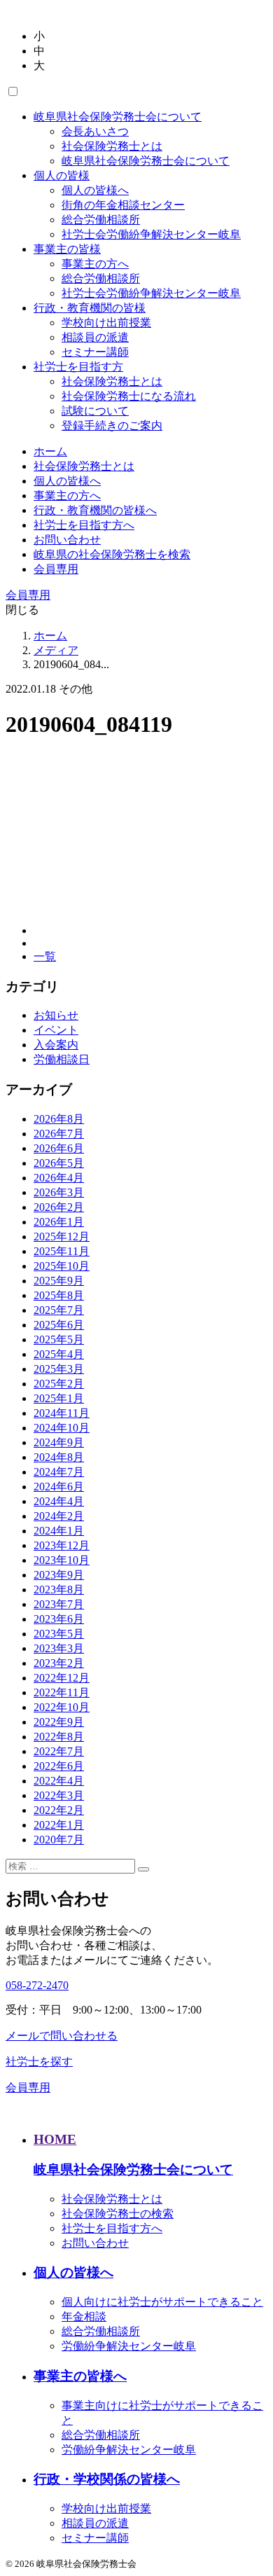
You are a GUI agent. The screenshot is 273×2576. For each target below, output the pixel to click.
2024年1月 (59, 1531)
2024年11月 (62, 1413)
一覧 (45, 956)
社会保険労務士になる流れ (129, 396)
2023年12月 (62, 1545)
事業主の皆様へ (80, 2376)
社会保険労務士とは (112, 146)
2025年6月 (59, 1325)
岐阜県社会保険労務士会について (118, 117)
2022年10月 (62, 1707)
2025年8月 (59, 1295)
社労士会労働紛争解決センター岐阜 (151, 234)
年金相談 (84, 2317)
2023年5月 (59, 1634)
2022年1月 (59, 1825)
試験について (95, 411)
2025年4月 (59, 1354)
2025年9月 (59, 1281)
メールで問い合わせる (62, 2036)
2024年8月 (59, 1457)
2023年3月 (59, 1648)
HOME (55, 2139)
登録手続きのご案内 (112, 425)
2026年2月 (59, 1207)
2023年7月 (59, 1604)
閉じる (22, 610)
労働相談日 (62, 1059)
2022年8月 (59, 1737)
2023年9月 (59, 1575)
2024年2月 (59, 1516)
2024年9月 (59, 1442)
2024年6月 (59, 1487)
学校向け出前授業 (106, 323)
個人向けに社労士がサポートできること (162, 2302)
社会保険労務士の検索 (118, 2214)
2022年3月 (59, 1795)
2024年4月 (59, 1501)
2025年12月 (62, 1237)
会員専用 (56, 569)
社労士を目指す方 (78, 367)
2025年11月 (62, 1251)
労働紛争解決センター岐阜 (129, 2346)
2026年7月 (59, 1134)
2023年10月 (62, 1560)
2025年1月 (59, 1398)
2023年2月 (59, 1663)
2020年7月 (59, 1840)
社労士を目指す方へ (84, 525)
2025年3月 (59, 1369)
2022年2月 (59, 1810)
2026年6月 (59, 1148)
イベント (56, 1030)
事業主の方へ (95, 264)
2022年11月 (62, 1692)
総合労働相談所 (101, 220)
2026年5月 (59, 1163)
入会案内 (56, 1045)
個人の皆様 (62, 175)
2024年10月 (62, 1428)
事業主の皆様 (67, 249)
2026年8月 (59, 1119)
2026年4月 (59, 1178)
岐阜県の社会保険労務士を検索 (112, 554)
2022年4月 (59, 1781)
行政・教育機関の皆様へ (95, 510)
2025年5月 (59, 1339)
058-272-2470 (37, 1985)
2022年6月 (59, 1766)
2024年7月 (59, 1472)
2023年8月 (59, 1590)
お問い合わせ (67, 540)
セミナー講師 (95, 352)
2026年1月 (59, 1222)
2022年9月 (59, 1722)
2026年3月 (59, 1192)
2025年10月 (62, 1266)
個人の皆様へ (95, 190)
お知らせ (56, 1015)
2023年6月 (59, 1619)
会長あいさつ (95, 131)
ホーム (50, 451)
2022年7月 (59, 1751)
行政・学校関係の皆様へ (107, 2479)
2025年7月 (59, 1310)
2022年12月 (62, 1678)
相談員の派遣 (95, 337)
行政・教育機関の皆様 (90, 308)
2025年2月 (59, 1384)
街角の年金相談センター (123, 205)
